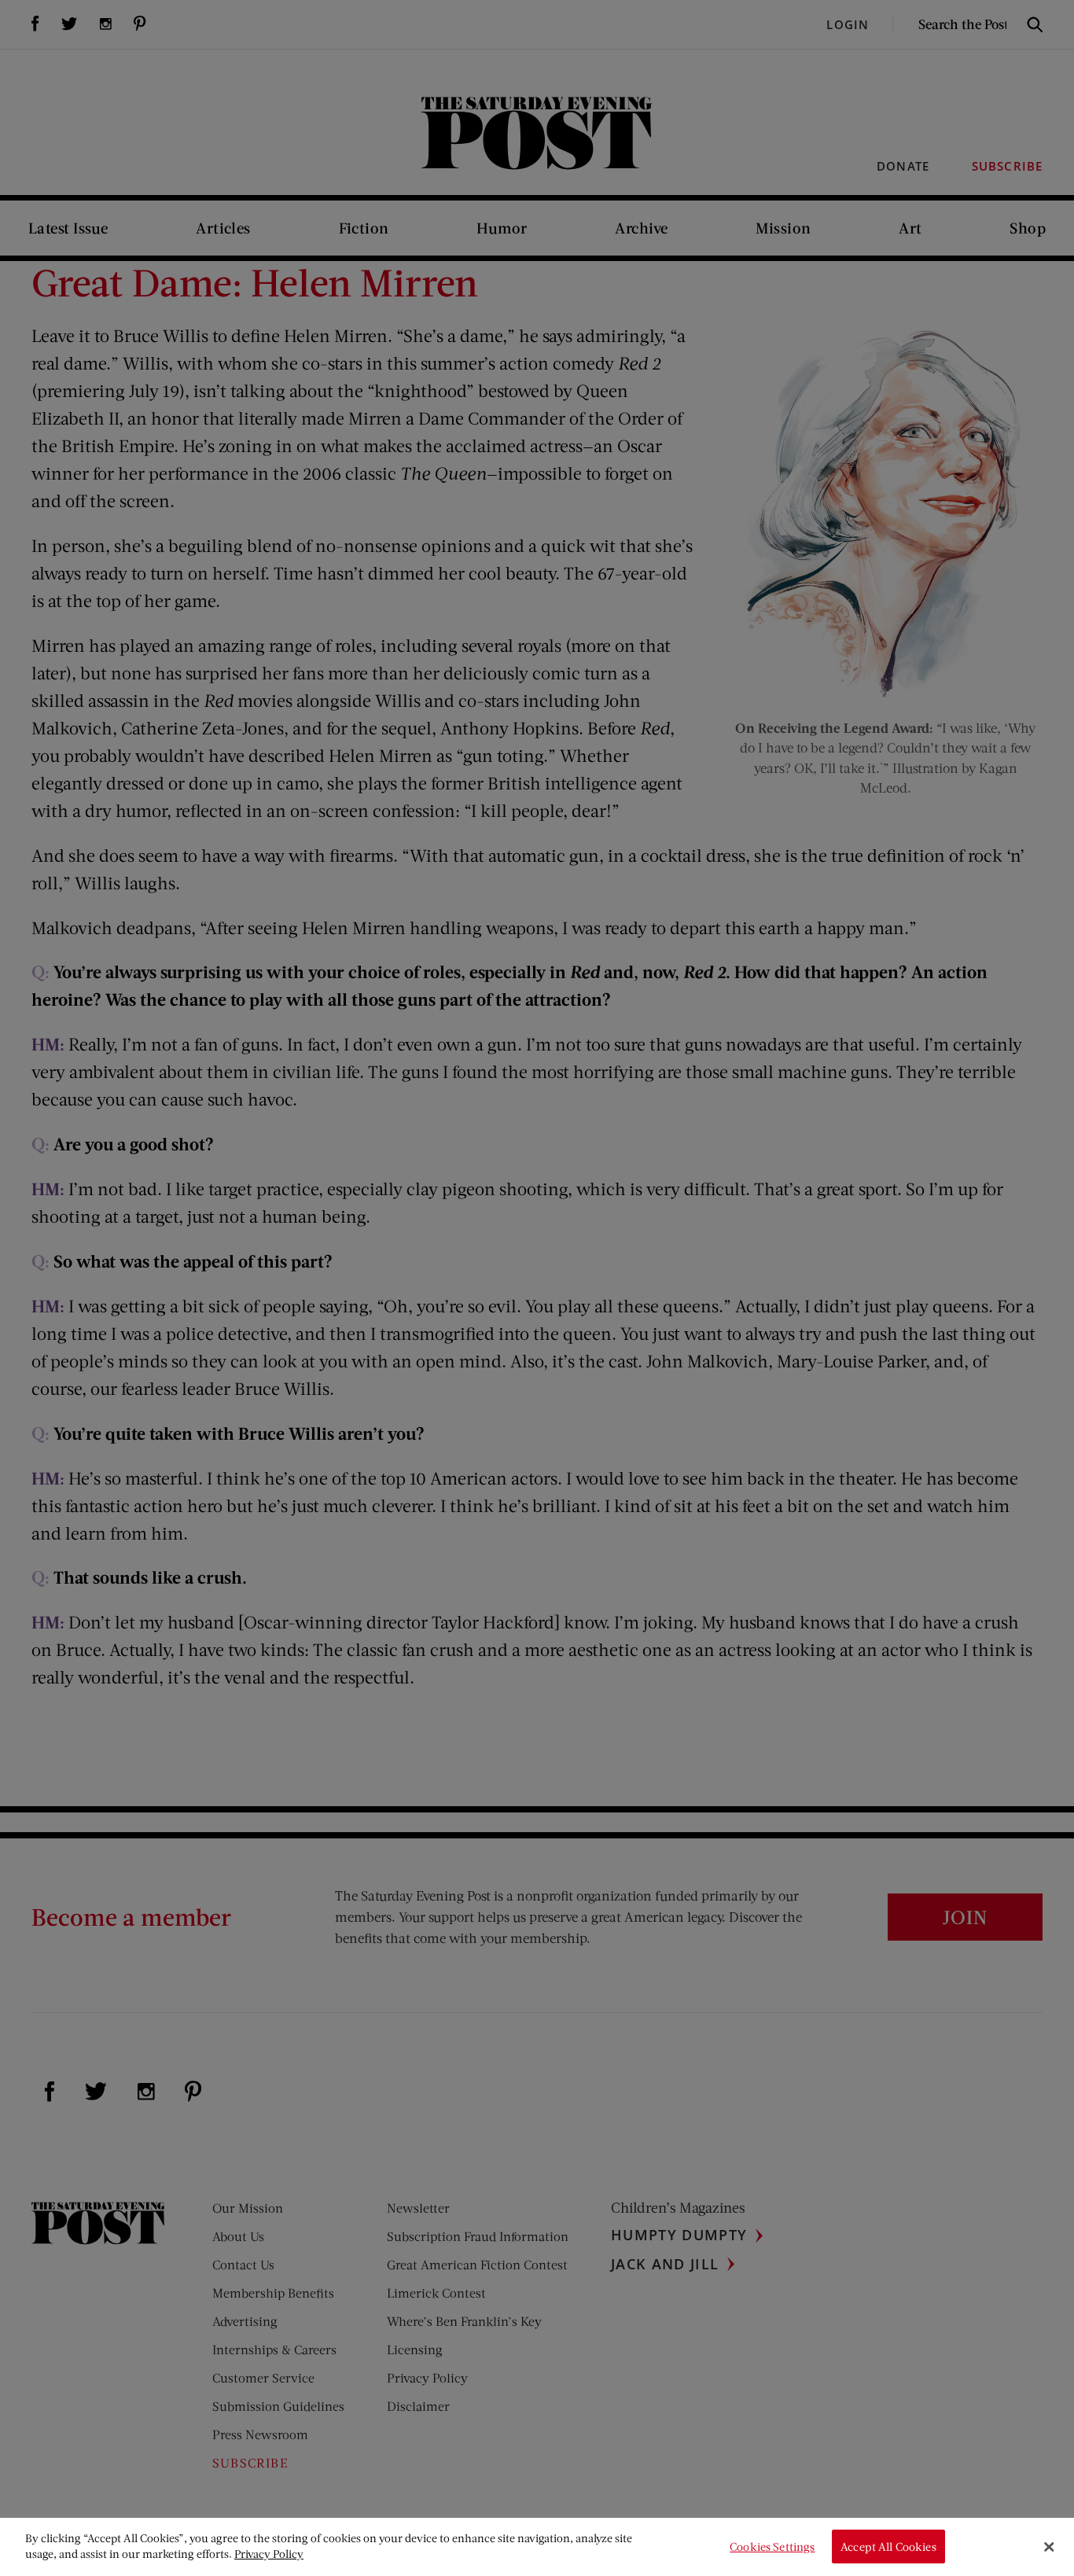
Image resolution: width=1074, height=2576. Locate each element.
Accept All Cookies (888, 2547)
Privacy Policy (269, 2554)
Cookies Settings (772, 2547)
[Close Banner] (1049, 2547)
